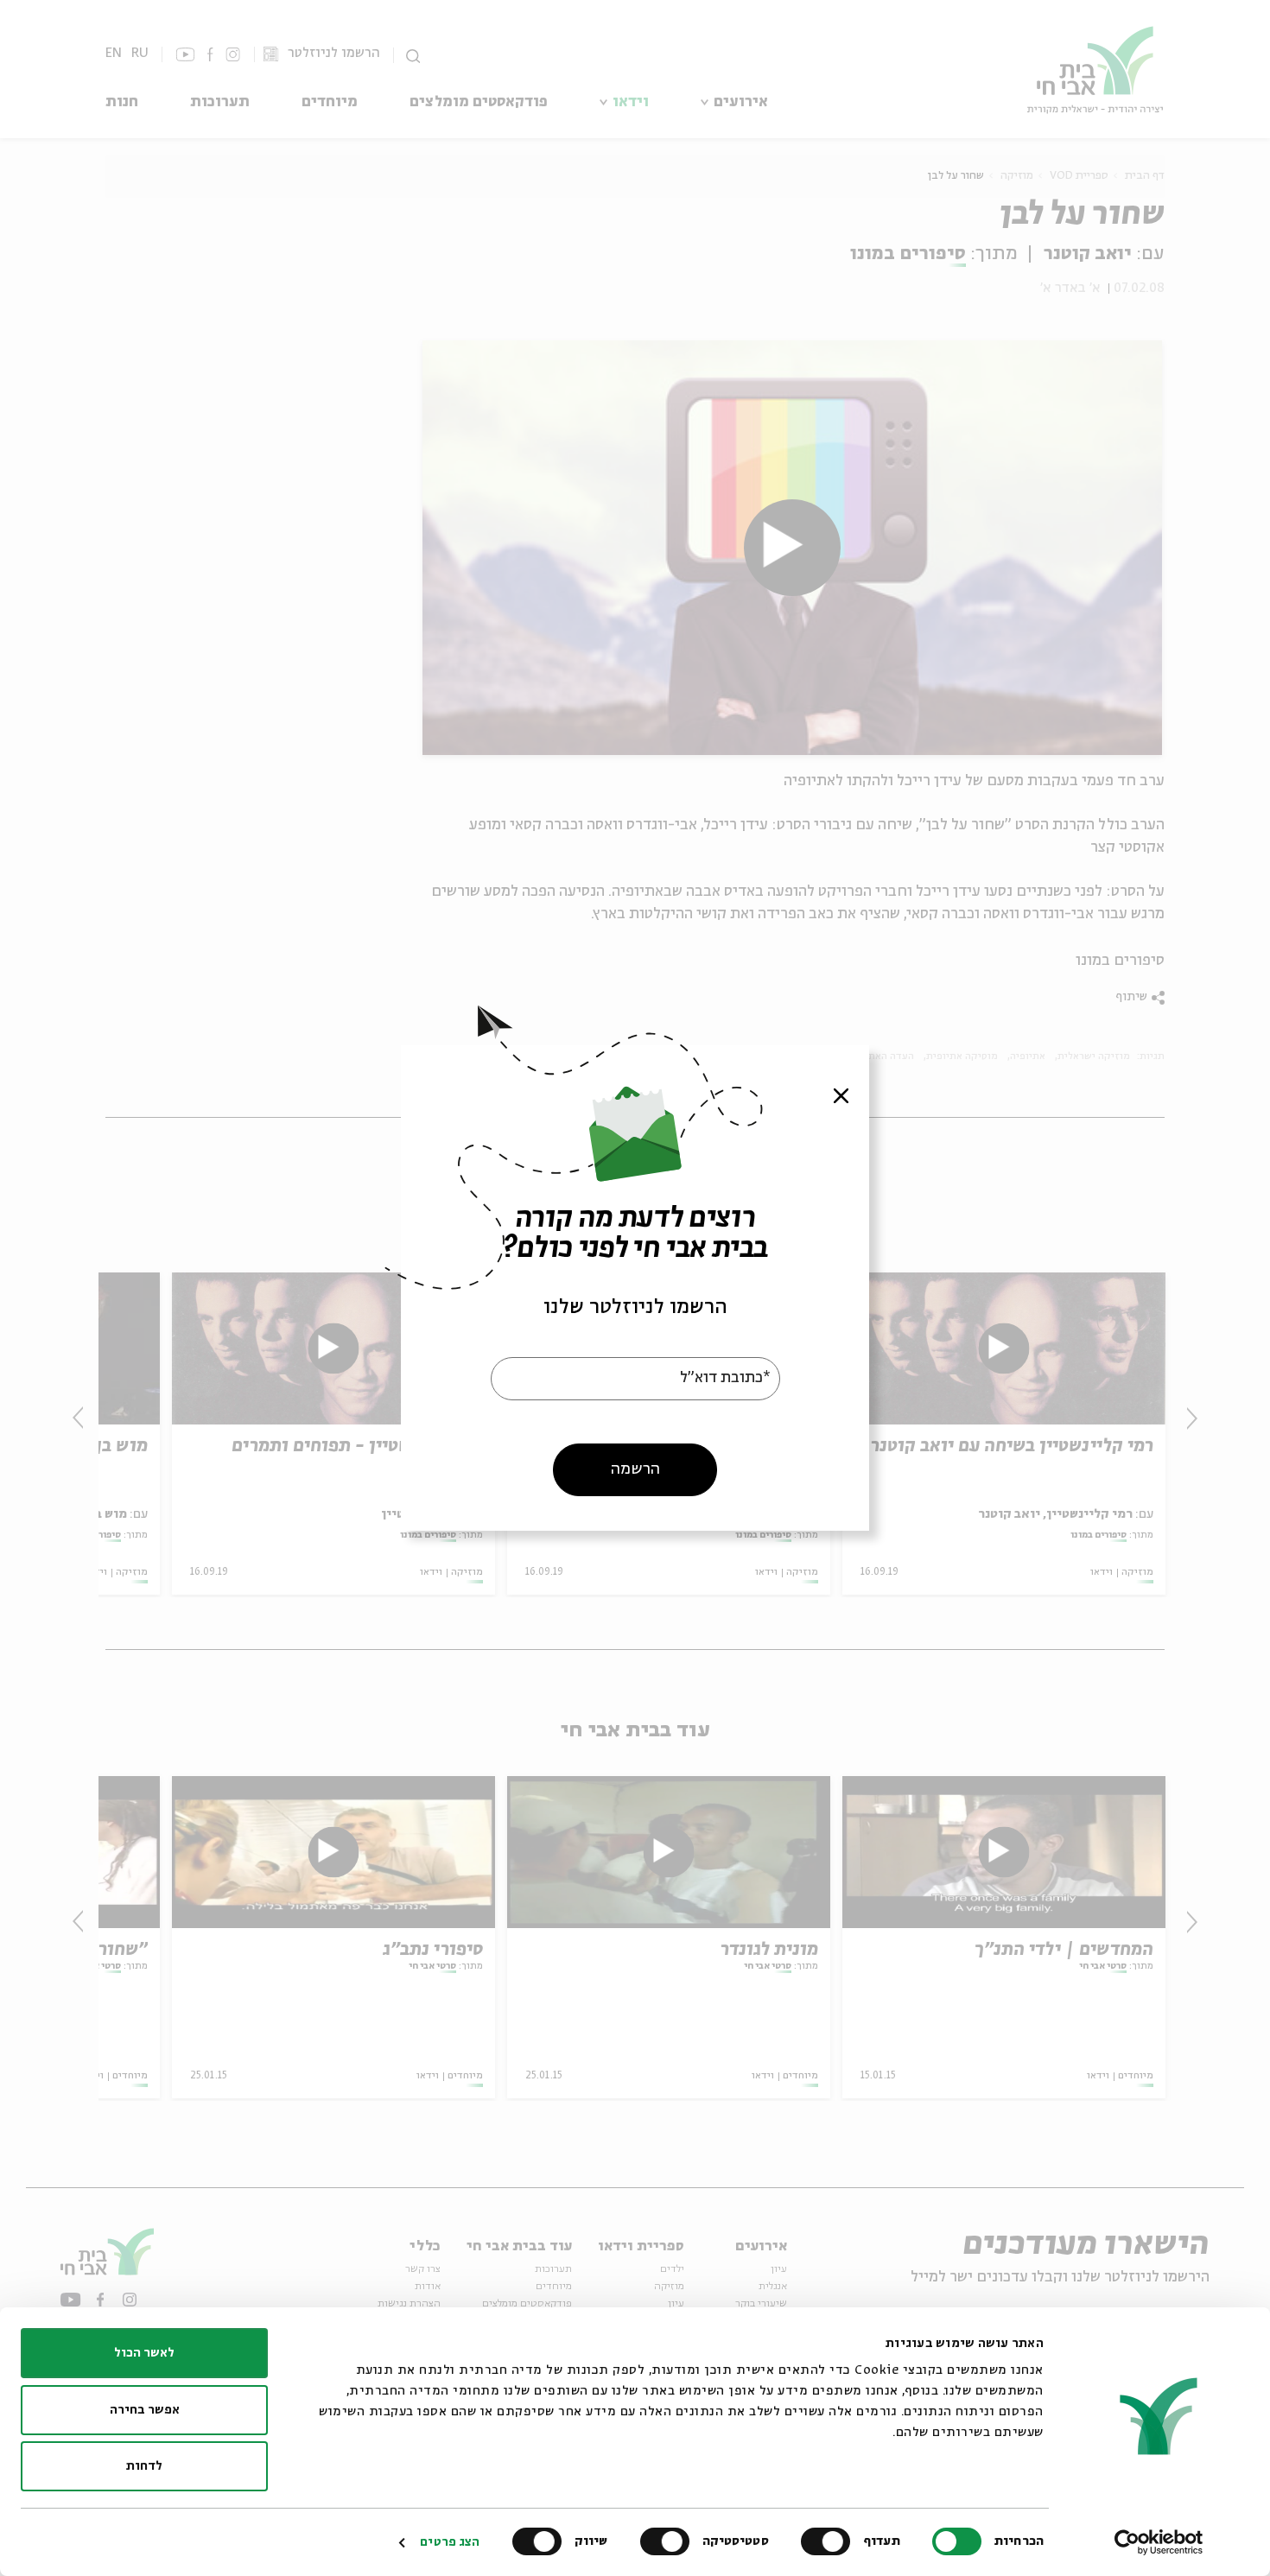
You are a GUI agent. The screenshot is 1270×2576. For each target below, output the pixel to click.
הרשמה (635, 1469)
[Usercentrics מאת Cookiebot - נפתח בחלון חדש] (1159, 2542)
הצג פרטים (450, 2542)
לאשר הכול (144, 2353)
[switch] (829, 2541)
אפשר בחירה (145, 2410)
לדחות (144, 2466)
